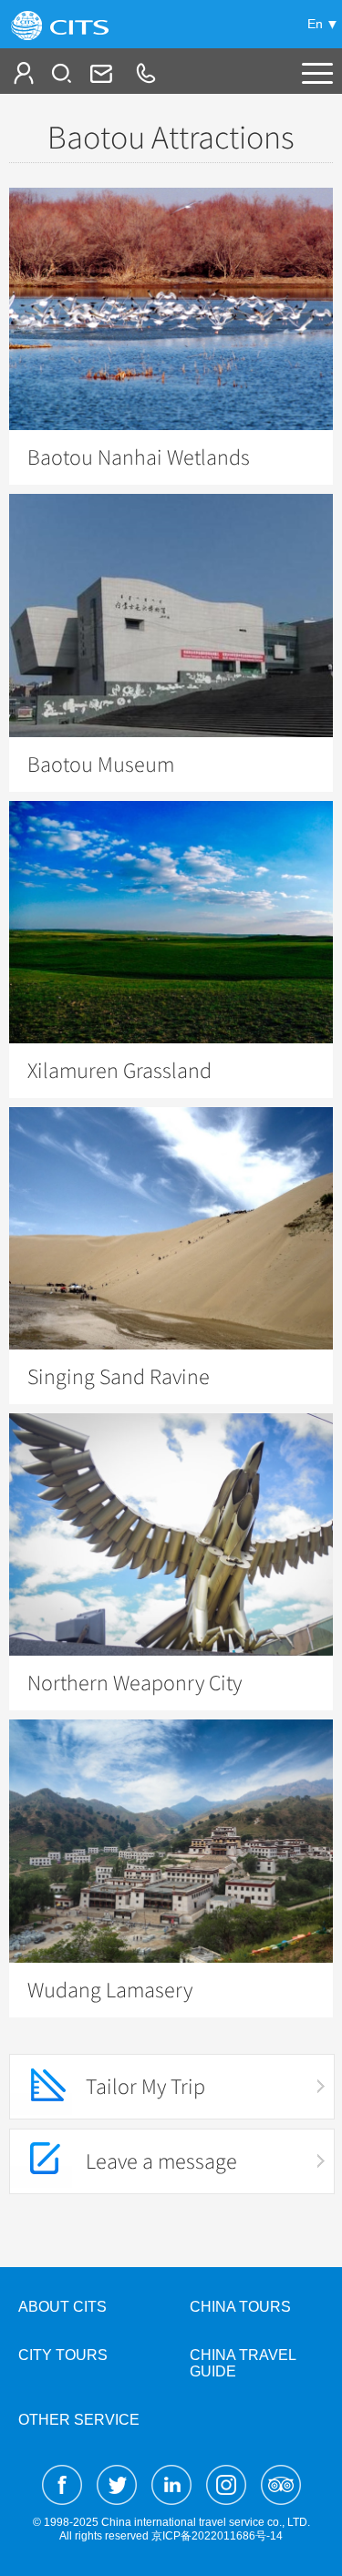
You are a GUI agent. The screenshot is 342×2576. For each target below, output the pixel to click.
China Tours (240, 2307)
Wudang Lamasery (110, 1990)
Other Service (79, 2420)
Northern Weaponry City (135, 1683)
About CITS (62, 2307)
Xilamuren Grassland (119, 1071)
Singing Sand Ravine (119, 1377)
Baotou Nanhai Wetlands (139, 457)
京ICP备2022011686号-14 (217, 2536)
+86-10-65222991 (145, 73)
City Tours (63, 2355)
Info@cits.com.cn (99, 73)
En (315, 24)
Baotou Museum (101, 765)
